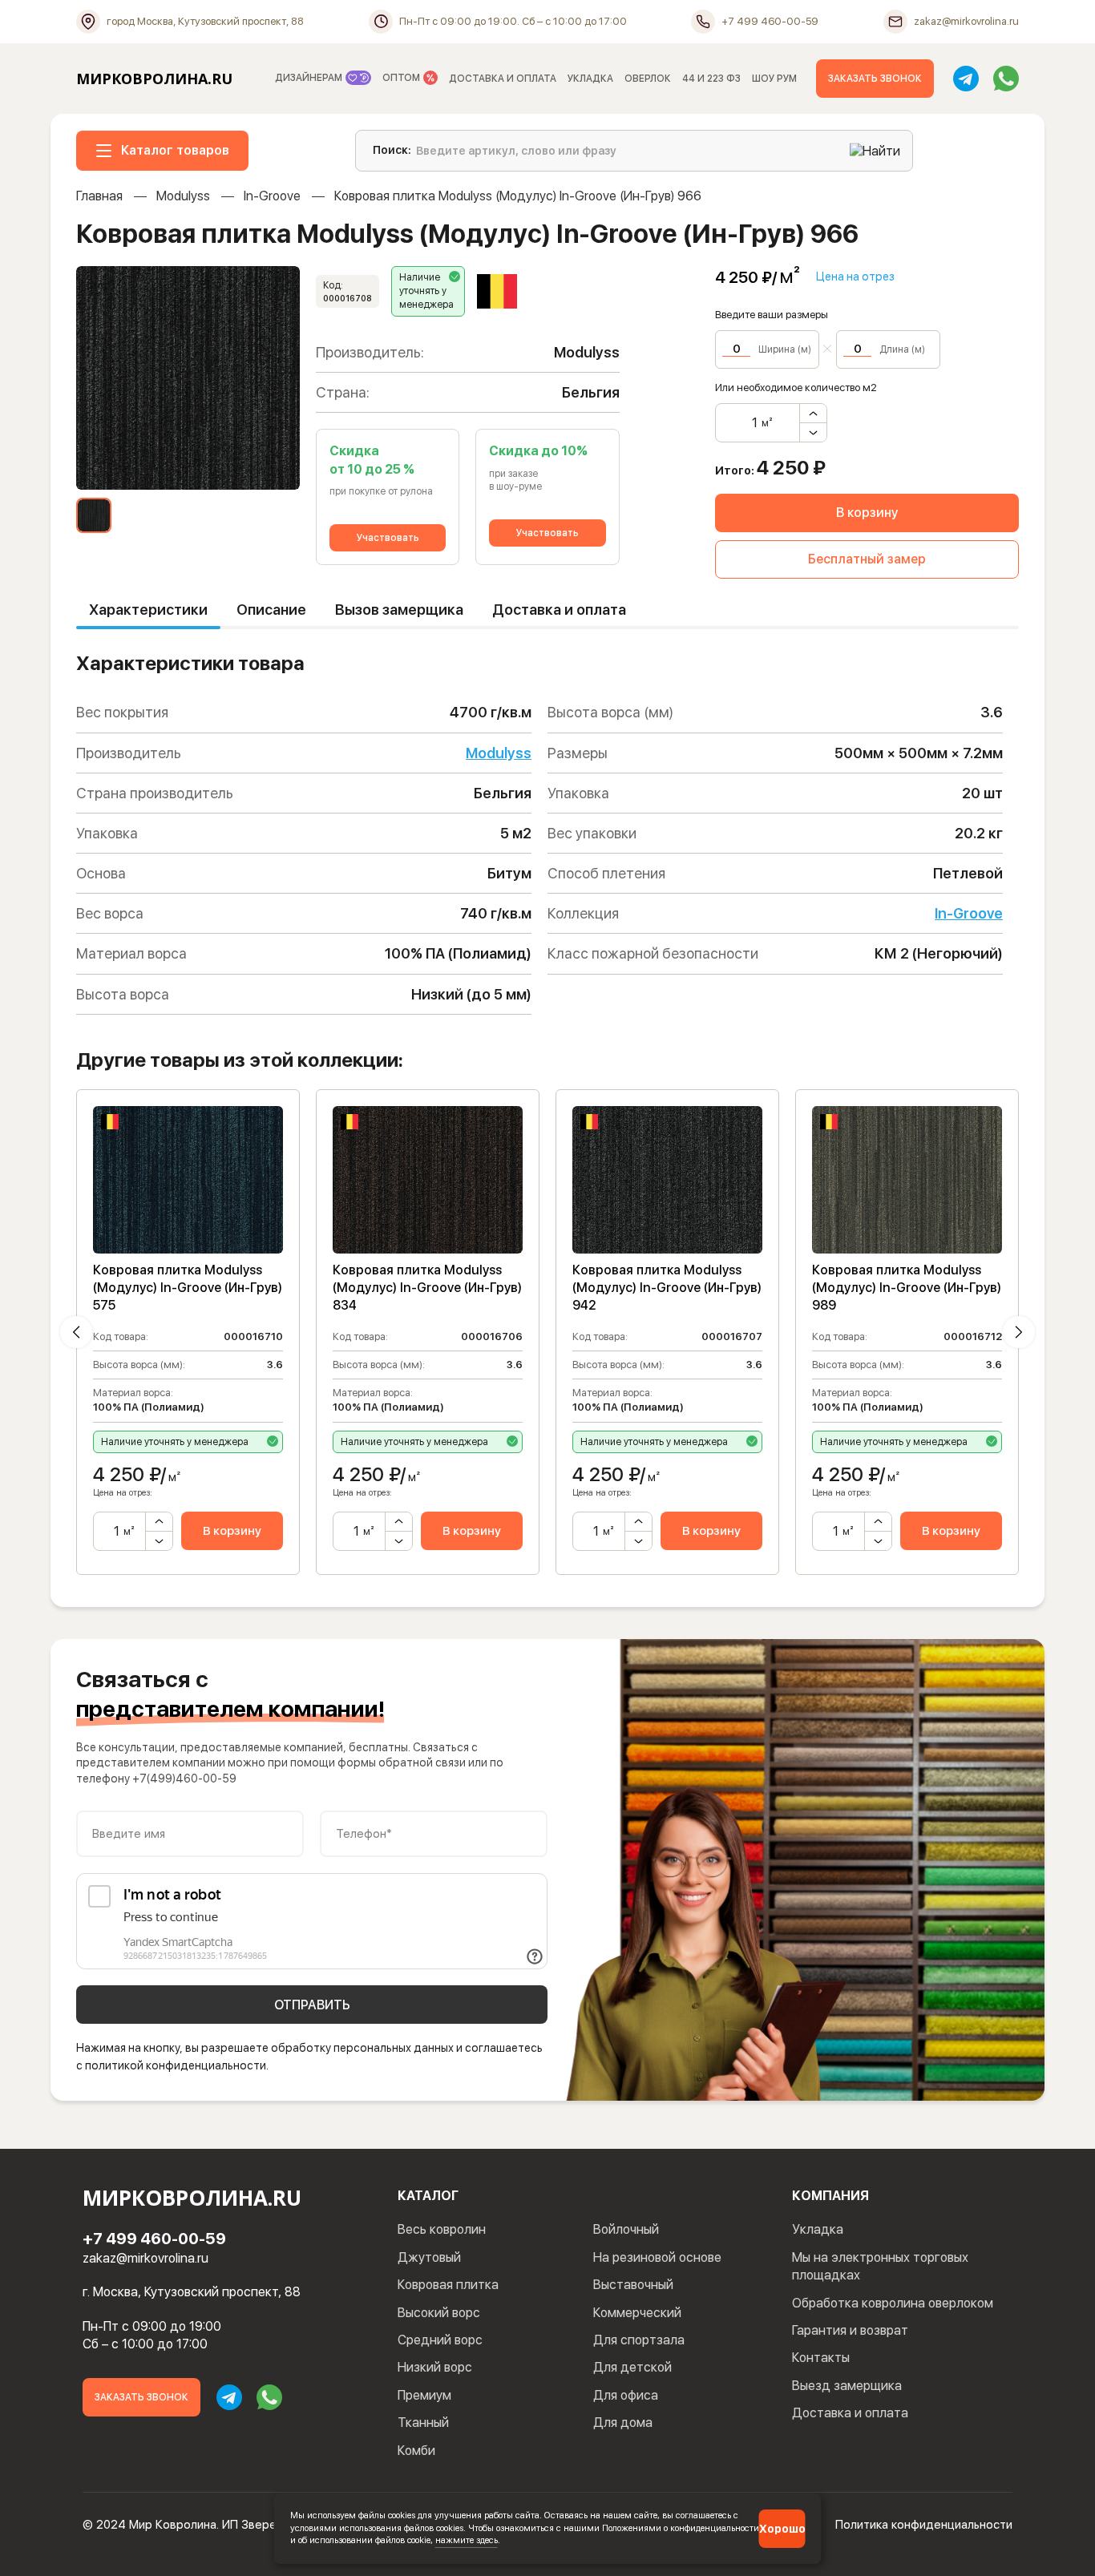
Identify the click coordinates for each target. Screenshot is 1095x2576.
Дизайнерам (310, 78)
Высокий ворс (439, 2313)
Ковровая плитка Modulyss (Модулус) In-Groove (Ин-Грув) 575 (188, 1288)
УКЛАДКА (590, 79)
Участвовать (388, 538)
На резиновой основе (657, 2257)
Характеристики (148, 610)
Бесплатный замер (867, 559)
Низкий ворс (435, 2367)
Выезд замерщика (847, 2386)
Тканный (423, 2423)
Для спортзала (639, 2340)
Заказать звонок (875, 79)
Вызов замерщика (399, 610)
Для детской (632, 2367)
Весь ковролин (442, 2229)
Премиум (424, 2395)
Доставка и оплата (559, 610)
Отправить (312, 2005)
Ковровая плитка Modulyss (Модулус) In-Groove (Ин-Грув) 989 (907, 1288)
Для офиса (626, 2395)
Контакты (821, 2358)
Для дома (623, 2423)
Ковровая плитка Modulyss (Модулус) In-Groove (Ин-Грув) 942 (667, 1288)
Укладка (818, 2229)
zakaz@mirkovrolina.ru (145, 2258)
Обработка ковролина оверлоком (893, 2303)
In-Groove (272, 196)
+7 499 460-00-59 (154, 2239)
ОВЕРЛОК (648, 79)
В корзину (867, 513)
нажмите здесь (467, 2540)
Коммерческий (637, 2313)
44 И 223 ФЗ (711, 79)
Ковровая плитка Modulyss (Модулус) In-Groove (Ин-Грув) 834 (427, 1288)
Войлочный (626, 2229)
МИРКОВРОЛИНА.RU (154, 79)
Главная (99, 196)
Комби (416, 2451)
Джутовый (429, 2257)
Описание (271, 610)
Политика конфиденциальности (924, 2525)
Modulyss (183, 196)
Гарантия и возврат (850, 2330)
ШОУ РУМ (774, 79)
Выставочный (633, 2285)
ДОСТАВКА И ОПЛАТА (503, 79)
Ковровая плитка (448, 2285)
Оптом (402, 78)
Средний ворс (440, 2340)
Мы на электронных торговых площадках (880, 2266)
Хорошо (782, 2529)
